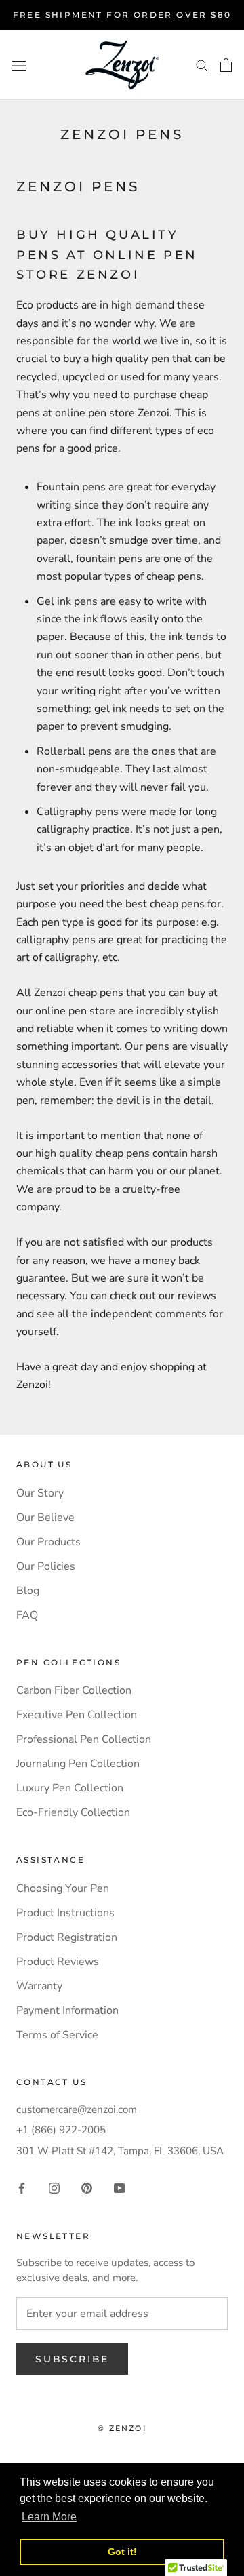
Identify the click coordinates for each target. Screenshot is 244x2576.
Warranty (39, 1986)
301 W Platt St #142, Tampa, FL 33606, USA (120, 2151)
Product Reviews (58, 1962)
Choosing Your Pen (63, 1888)
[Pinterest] (87, 2187)
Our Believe (45, 1518)
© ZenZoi (122, 2428)
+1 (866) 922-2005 (61, 2130)
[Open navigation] (19, 65)
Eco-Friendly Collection (73, 1812)
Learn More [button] (49, 2517)
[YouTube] (119, 2187)
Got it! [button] (122, 2552)
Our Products (48, 1542)
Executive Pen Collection (77, 1715)
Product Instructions (65, 1913)
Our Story (40, 1493)
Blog (28, 1591)
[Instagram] (54, 2187)
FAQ (27, 1615)
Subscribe (72, 2359)
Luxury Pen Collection (70, 1788)
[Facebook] (22, 2187)
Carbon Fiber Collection (74, 1690)
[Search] (202, 65)
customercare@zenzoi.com (77, 2109)
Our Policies (46, 1566)
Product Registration (67, 1937)
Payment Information (67, 2010)
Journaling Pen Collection (78, 1764)
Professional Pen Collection (84, 1739)
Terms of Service (57, 2035)
